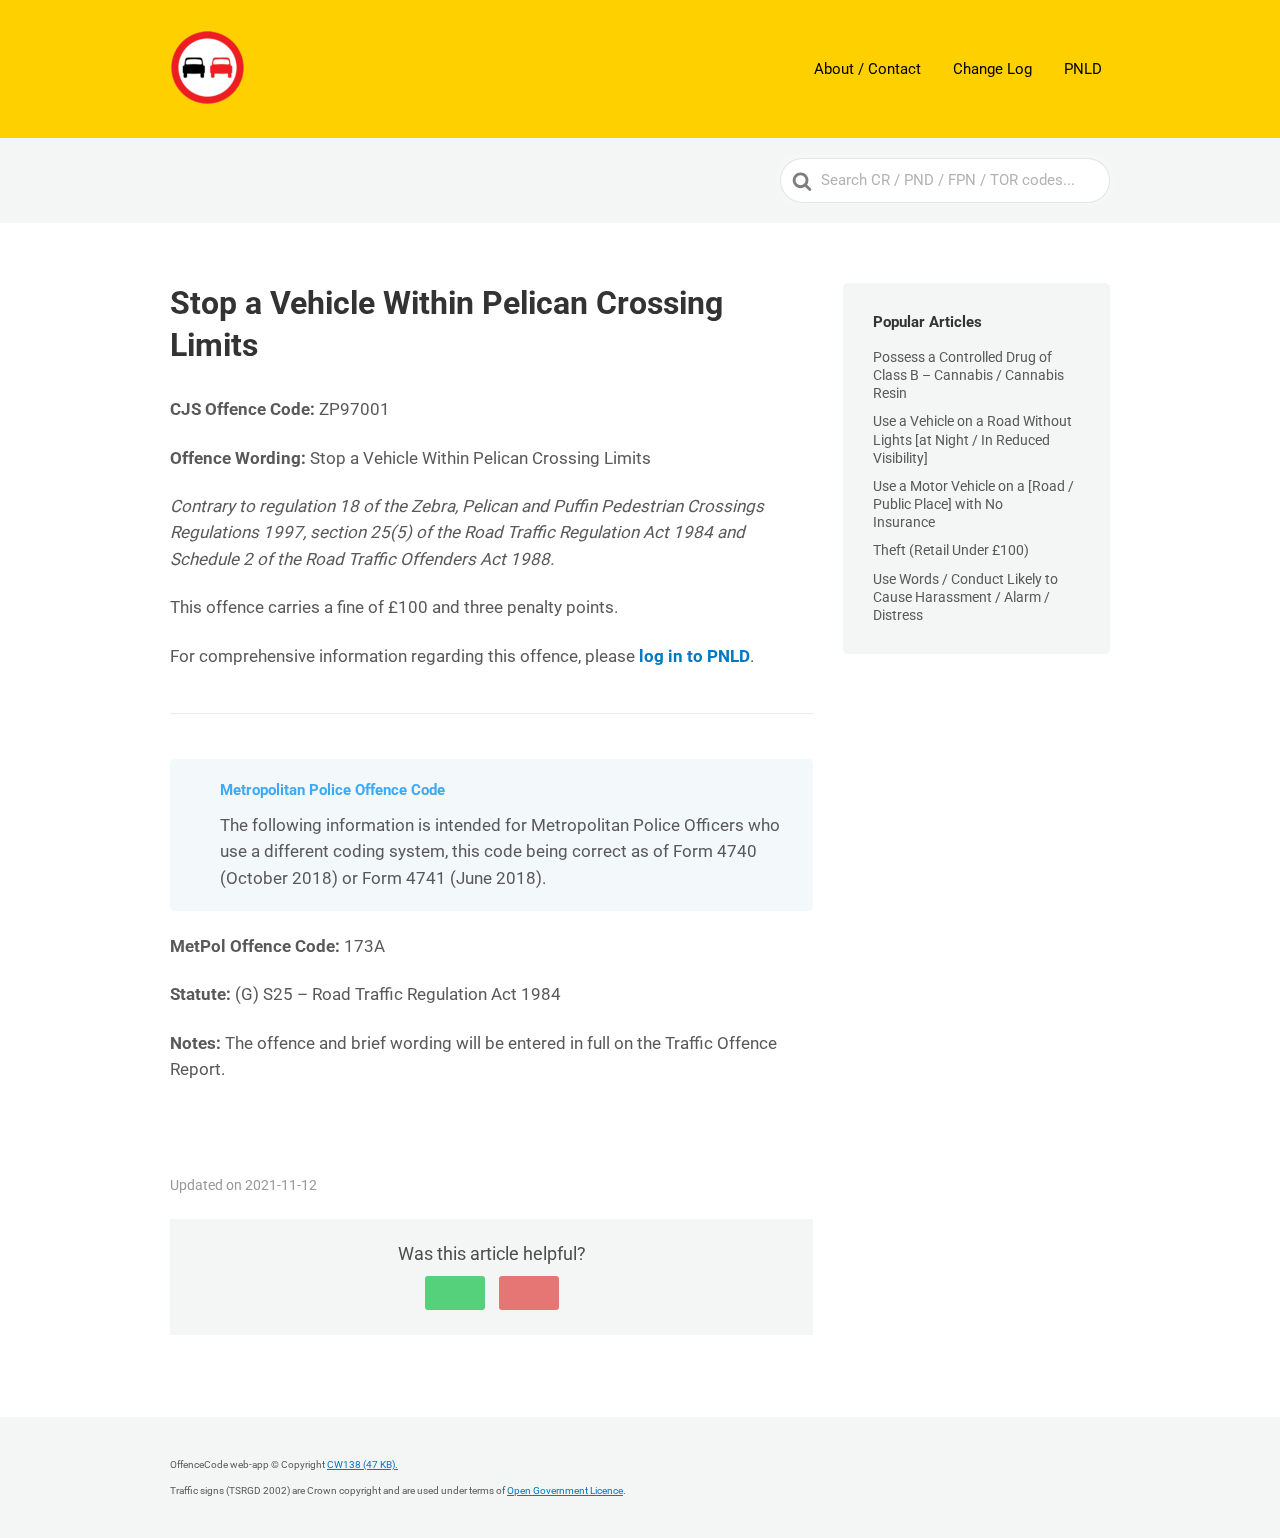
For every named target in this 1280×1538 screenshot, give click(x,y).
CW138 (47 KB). (362, 1464)
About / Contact (867, 69)
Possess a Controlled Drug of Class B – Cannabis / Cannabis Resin (968, 375)
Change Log (992, 69)
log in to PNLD (694, 656)
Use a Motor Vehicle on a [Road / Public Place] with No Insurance (973, 504)
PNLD (1083, 69)
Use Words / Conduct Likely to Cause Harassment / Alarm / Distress (965, 597)
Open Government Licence (565, 1490)
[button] (455, 1293)
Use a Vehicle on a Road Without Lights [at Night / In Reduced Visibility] (972, 439)
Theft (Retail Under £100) (951, 550)
